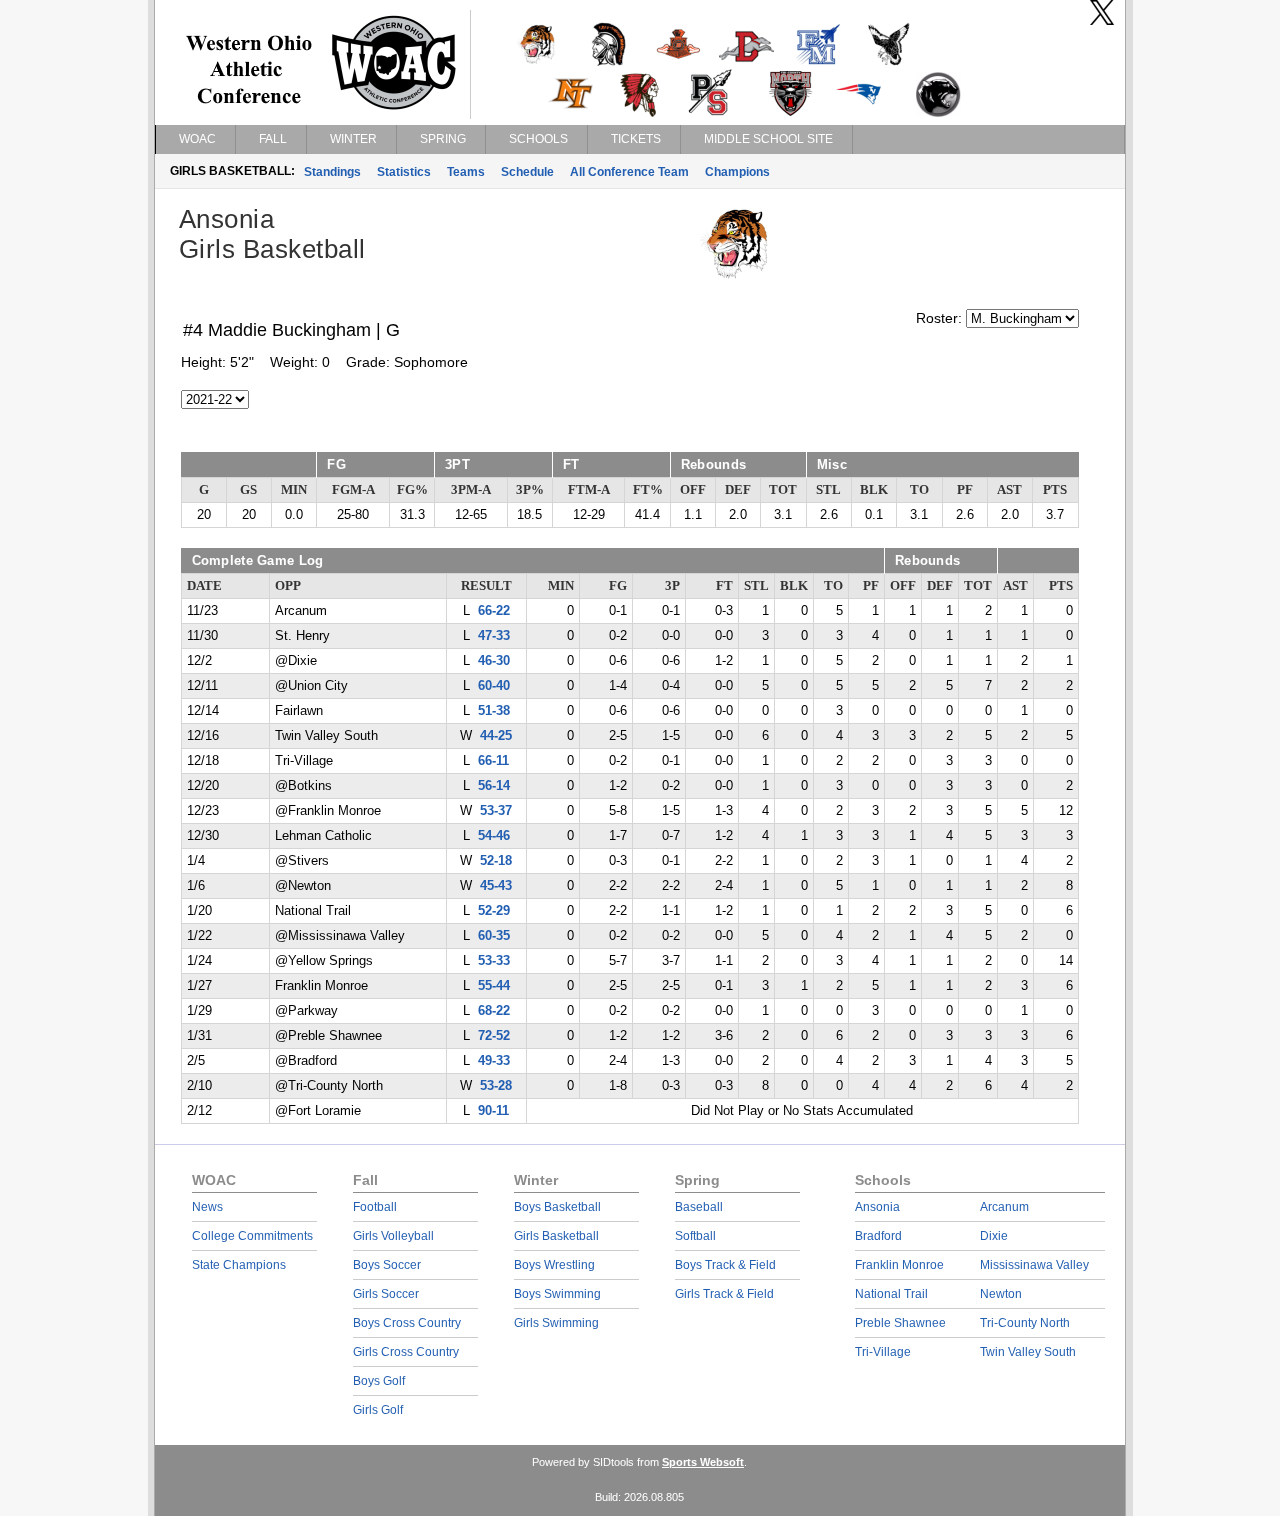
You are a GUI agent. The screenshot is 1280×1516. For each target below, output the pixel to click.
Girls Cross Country (406, 1352)
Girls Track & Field (724, 1294)
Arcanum (1004, 1207)
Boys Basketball (557, 1207)
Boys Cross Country (407, 1323)
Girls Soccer (386, 1294)
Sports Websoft (703, 1462)
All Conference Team (629, 172)
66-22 (494, 611)
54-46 (494, 836)
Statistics (404, 172)
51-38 (494, 711)
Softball (695, 1236)
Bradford (878, 1236)
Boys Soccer (387, 1265)
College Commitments (252, 1236)
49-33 (494, 1061)
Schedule (527, 172)
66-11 (493, 761)
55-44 (494, 986)
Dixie (994, 1236)
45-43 (496, 886)
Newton (1001, 1294)
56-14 (494, 786)
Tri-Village (883, 1352)
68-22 (494, 1011)
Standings (332, 172)
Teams (466, 172)
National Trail (891, 1294)
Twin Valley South (1028, 1352)
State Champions (239, 1265)
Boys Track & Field (725, 1265)
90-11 (493, 1111)
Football (375, 1207)
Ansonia (877, 1207)
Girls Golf (378, 1410)
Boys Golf (379, 1381)
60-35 (494, 936)
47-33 (494, 636)
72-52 (494, 1036)
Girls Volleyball (393, 1236)
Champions (737, 172)
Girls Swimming (556, 1323)
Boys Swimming (557, 1294)
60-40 (494, 686)
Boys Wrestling (554, 1265)
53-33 (494, 961)
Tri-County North (1025, 1323)
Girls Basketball (556, 1236)
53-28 (496, 1086)
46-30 (494, 661)
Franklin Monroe (899, 1265)
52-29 (494, 911)
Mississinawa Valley (1034, 1265)
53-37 (496, 811)
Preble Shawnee (900, 1323)
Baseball (699, 1207)
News (207, 1207)
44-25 (496, 736)
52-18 (496, 861)
